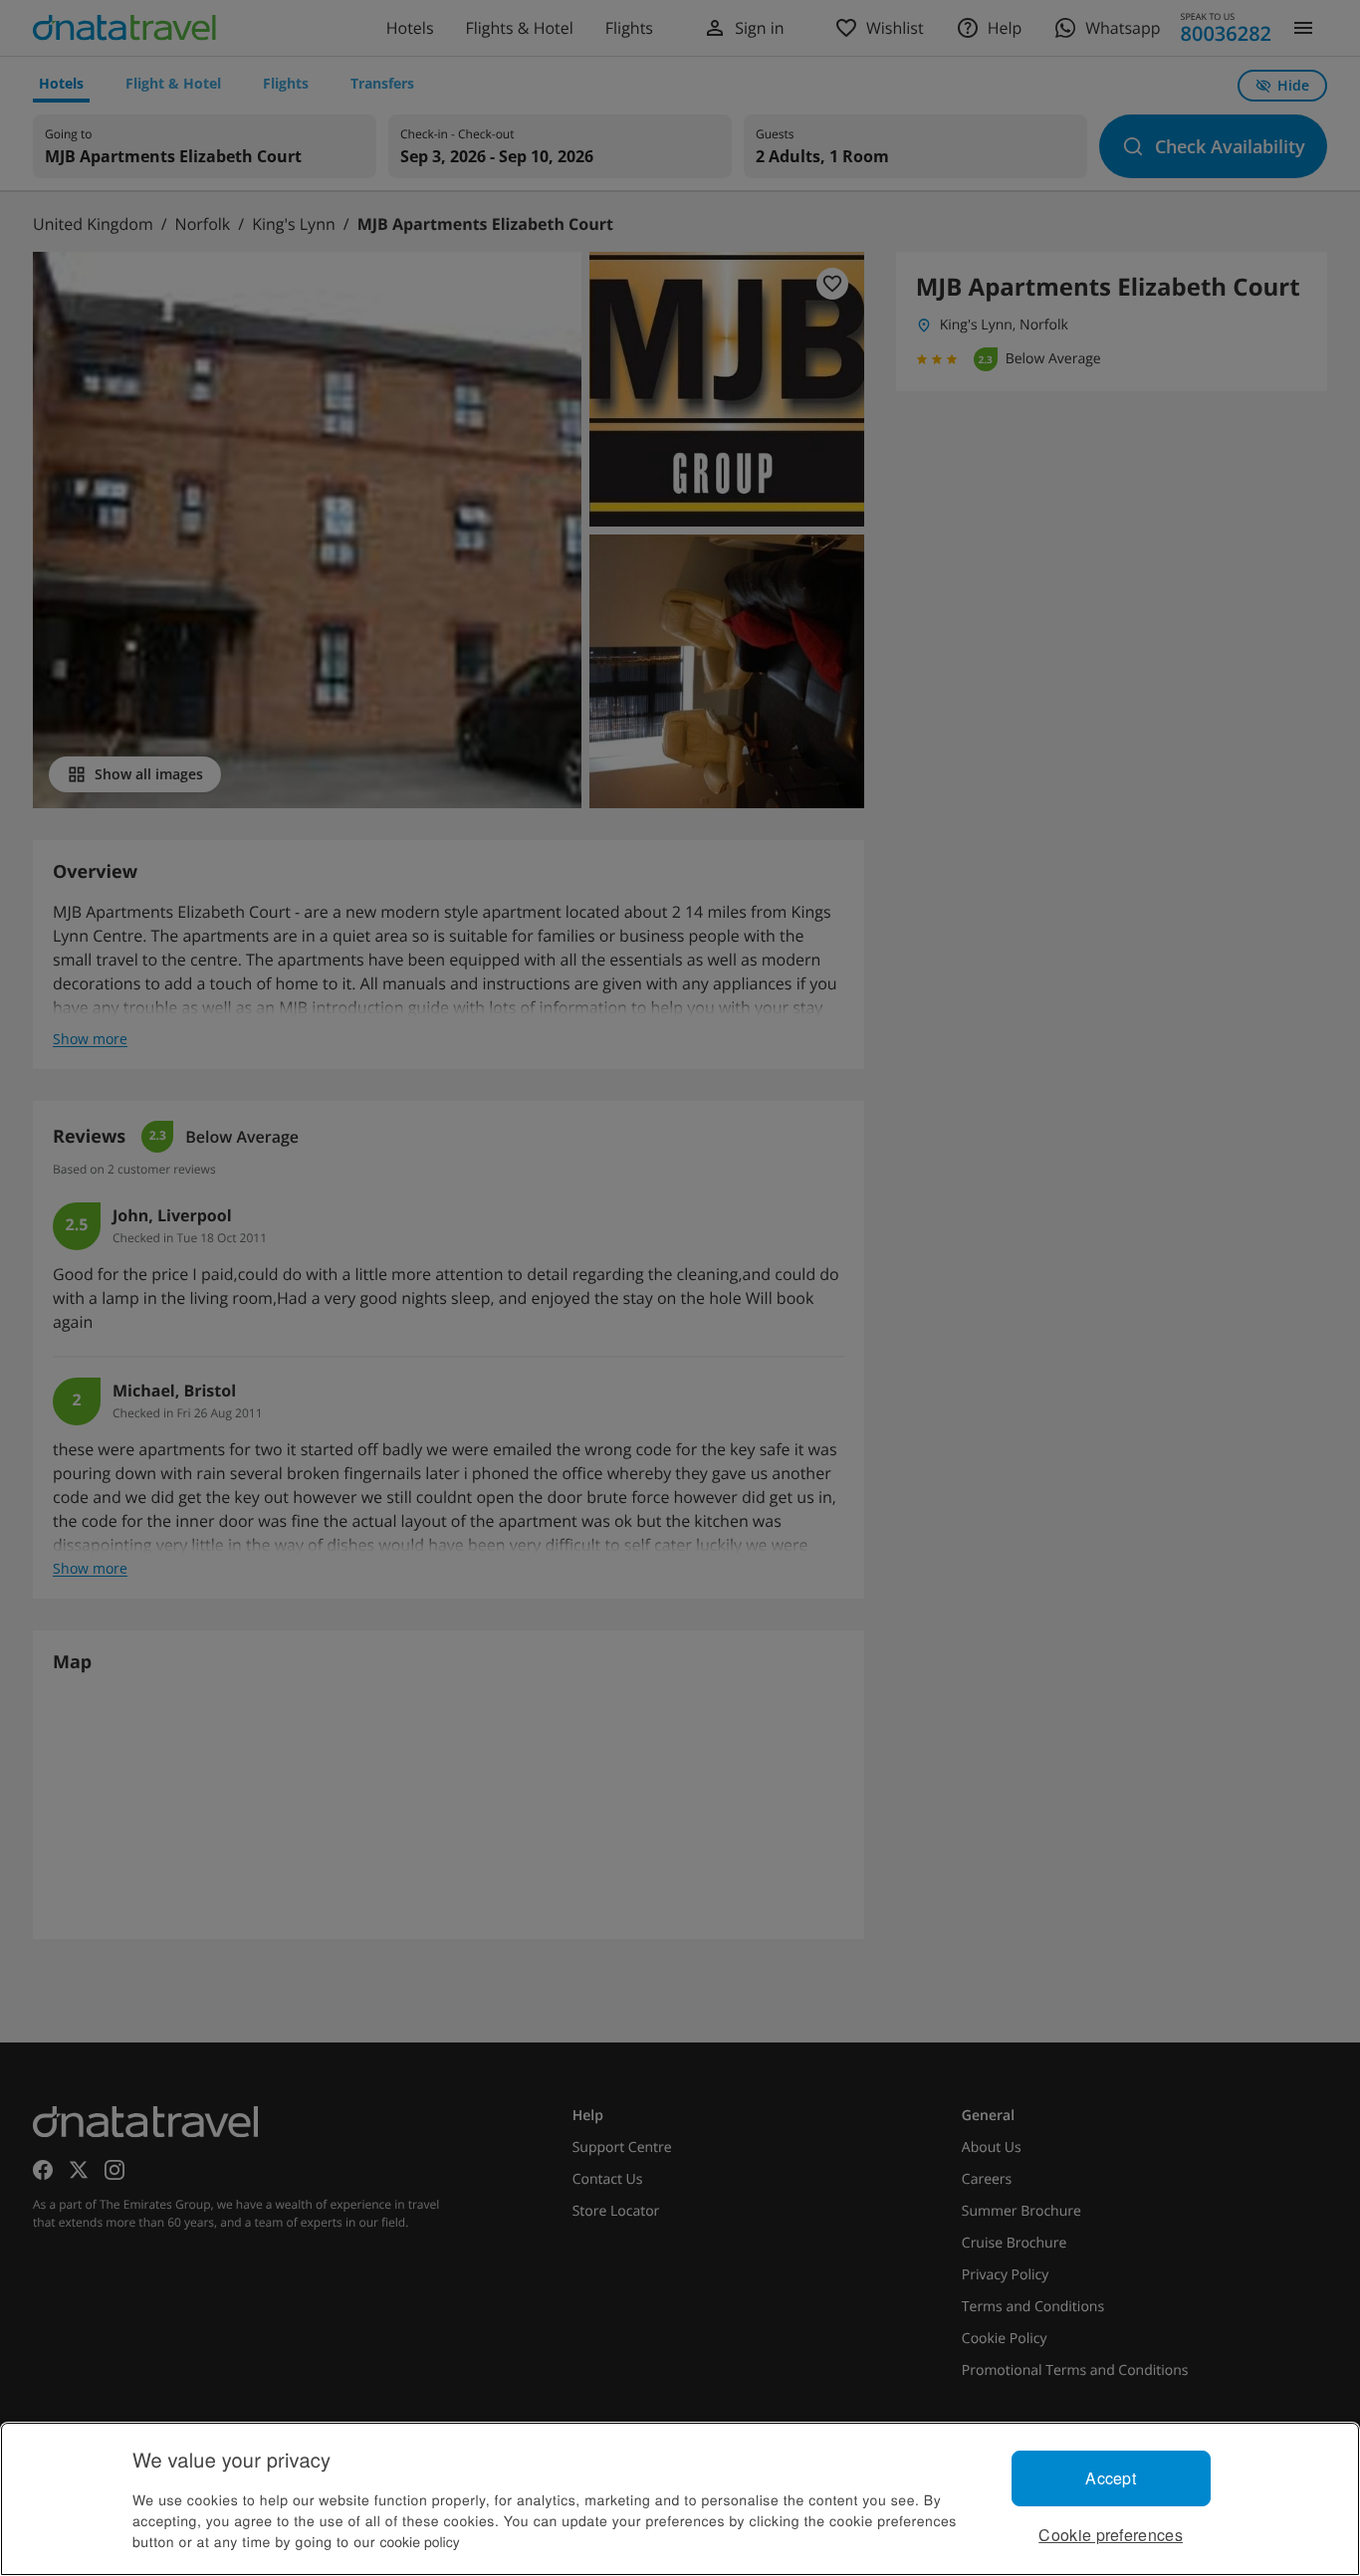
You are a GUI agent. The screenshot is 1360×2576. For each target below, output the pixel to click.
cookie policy (420, 2541)
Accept (1111, 2478)
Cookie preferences (1111, 2535)
